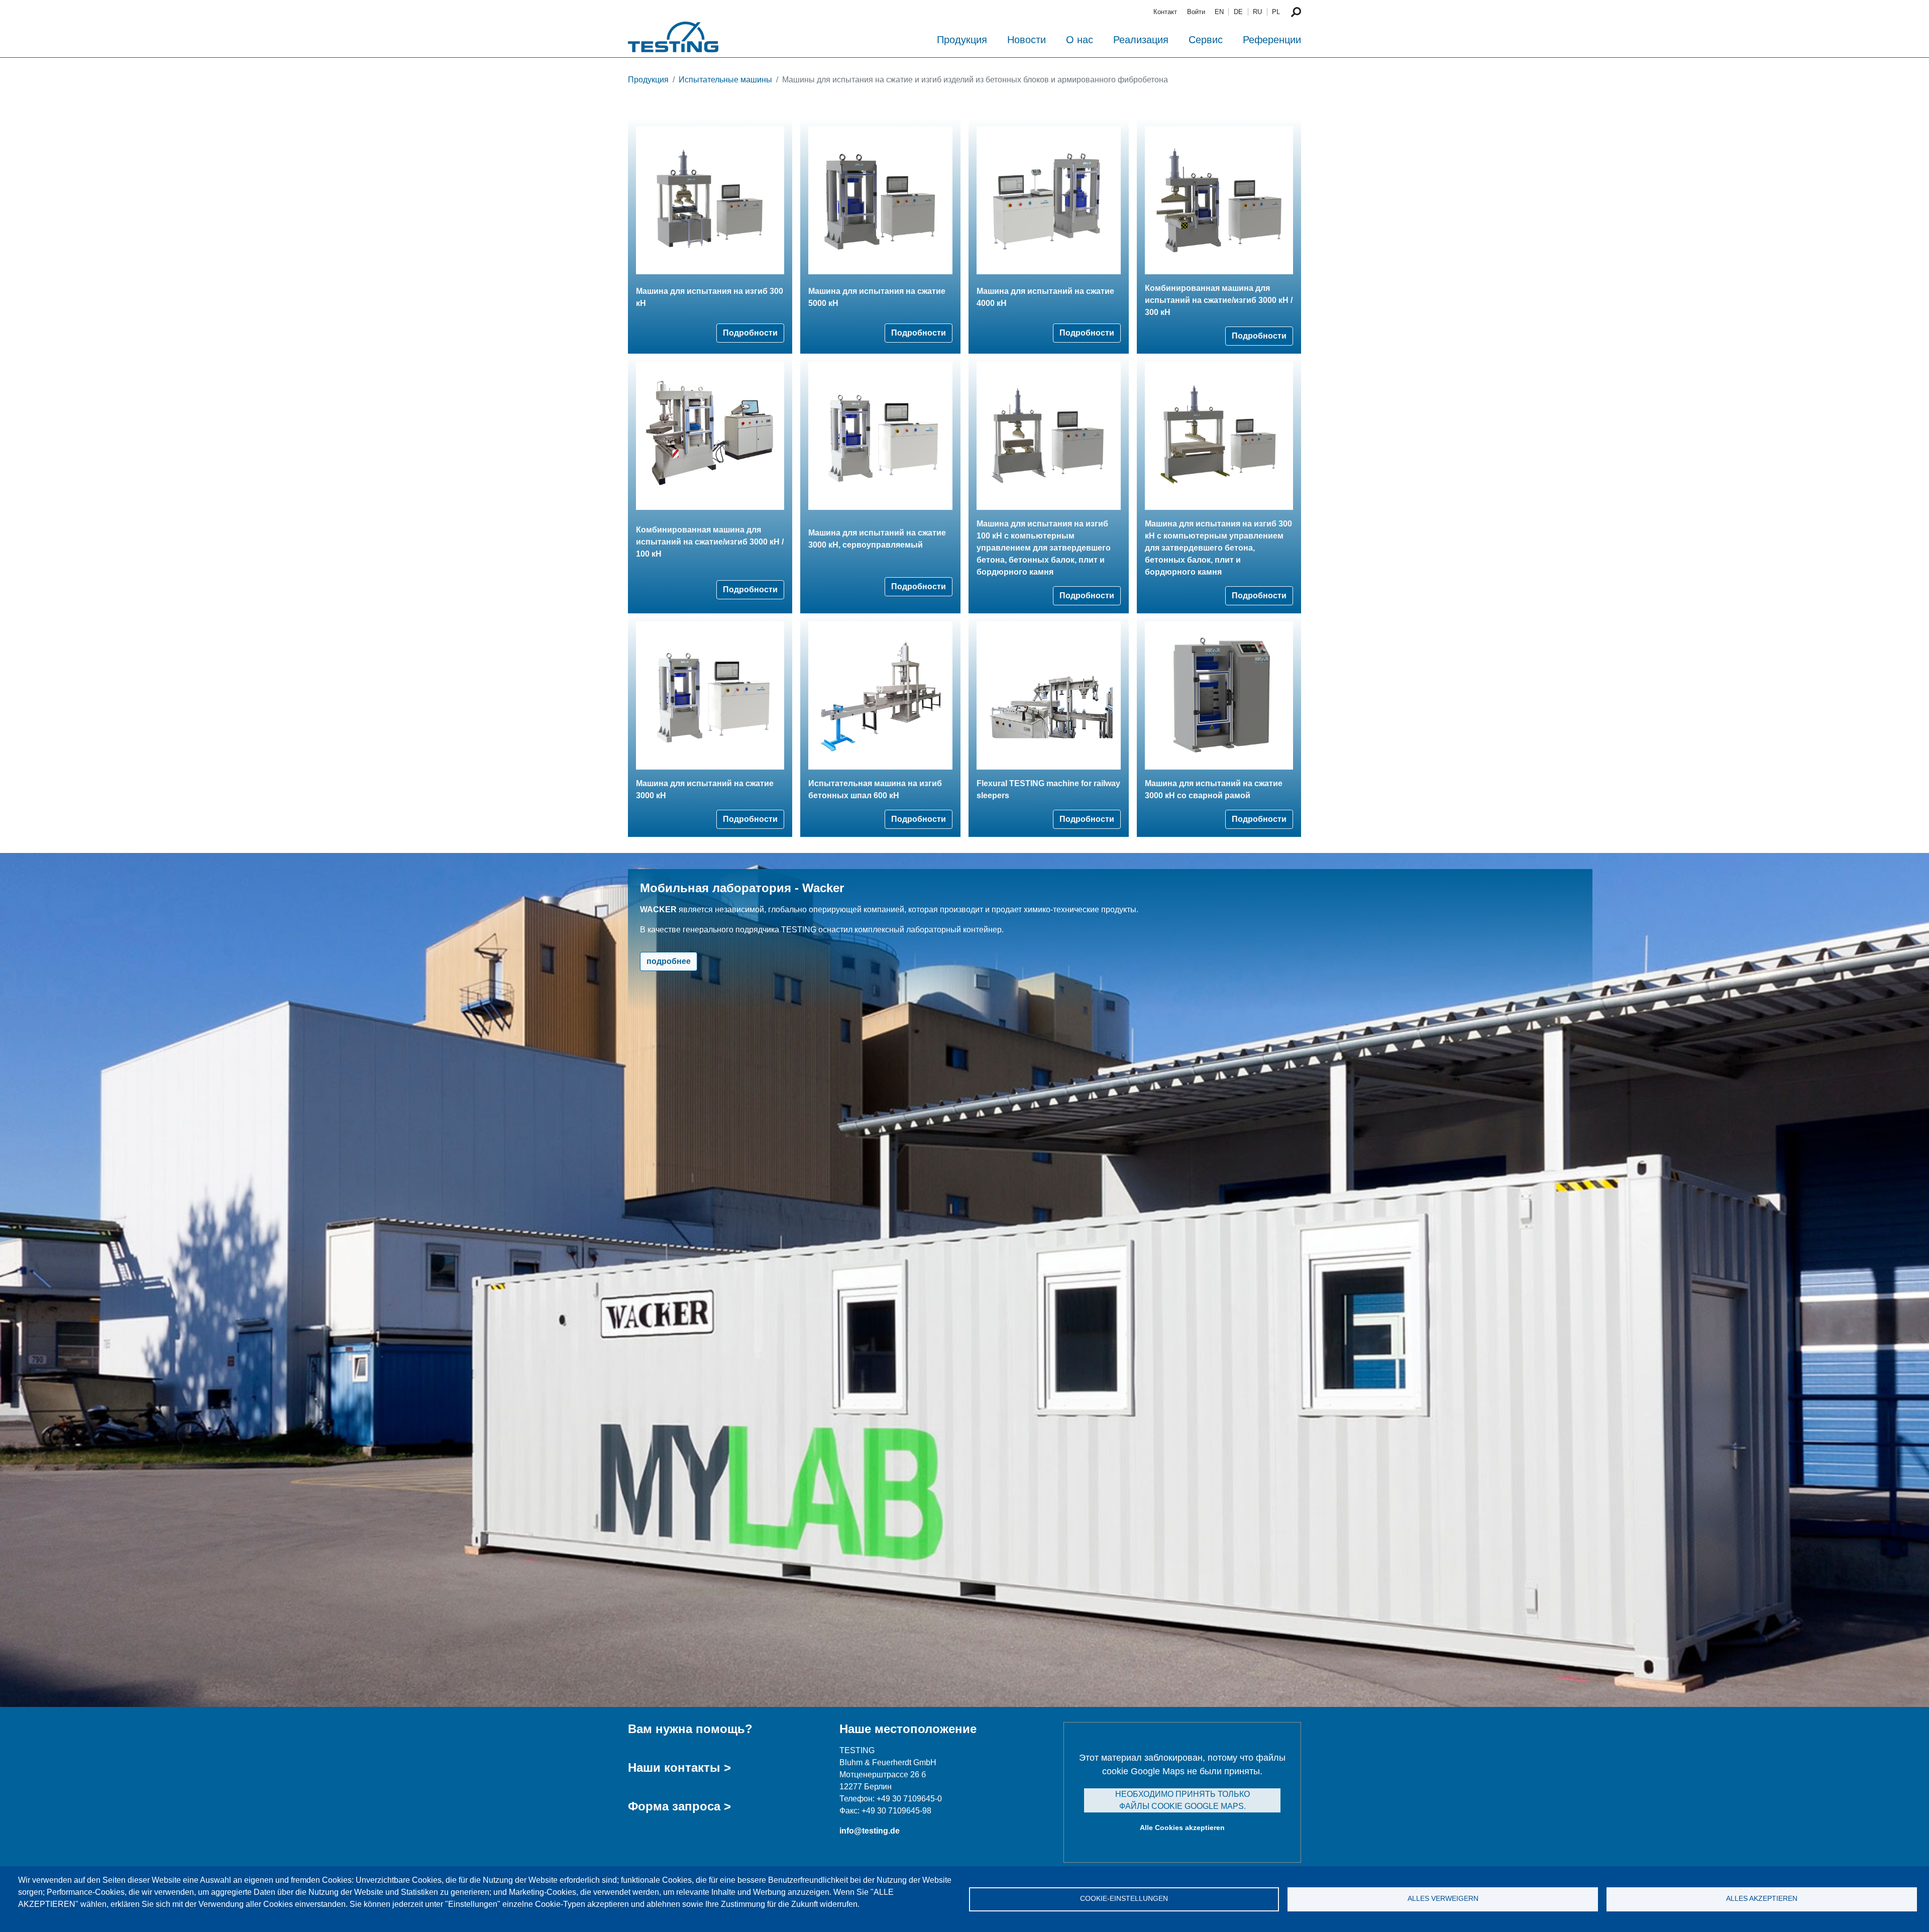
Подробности (750, 333)
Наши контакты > (679, 1767)
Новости (1027, 40)
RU (1257, 12)
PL (1276, 12)
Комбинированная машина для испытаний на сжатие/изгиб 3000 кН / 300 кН (1219, 300)
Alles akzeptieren (1762, 1899)
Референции (1272, 40)
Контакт (1165, 12)
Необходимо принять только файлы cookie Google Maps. (1183, 1800)
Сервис (1206, 40)
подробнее (669, 961)
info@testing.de (870, 1831)
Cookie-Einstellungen (1124, 1899)
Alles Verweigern (1443, 1899)
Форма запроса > (679, 1806)
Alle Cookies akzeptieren (1182, 1828)
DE (1238, 12)
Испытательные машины (725, 80)
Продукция (962, 40)
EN (1219, 12)
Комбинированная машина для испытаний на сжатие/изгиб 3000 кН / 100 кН (710, 542)
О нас (1080, 40)
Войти (1196, 12)
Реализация (1141, 40)
